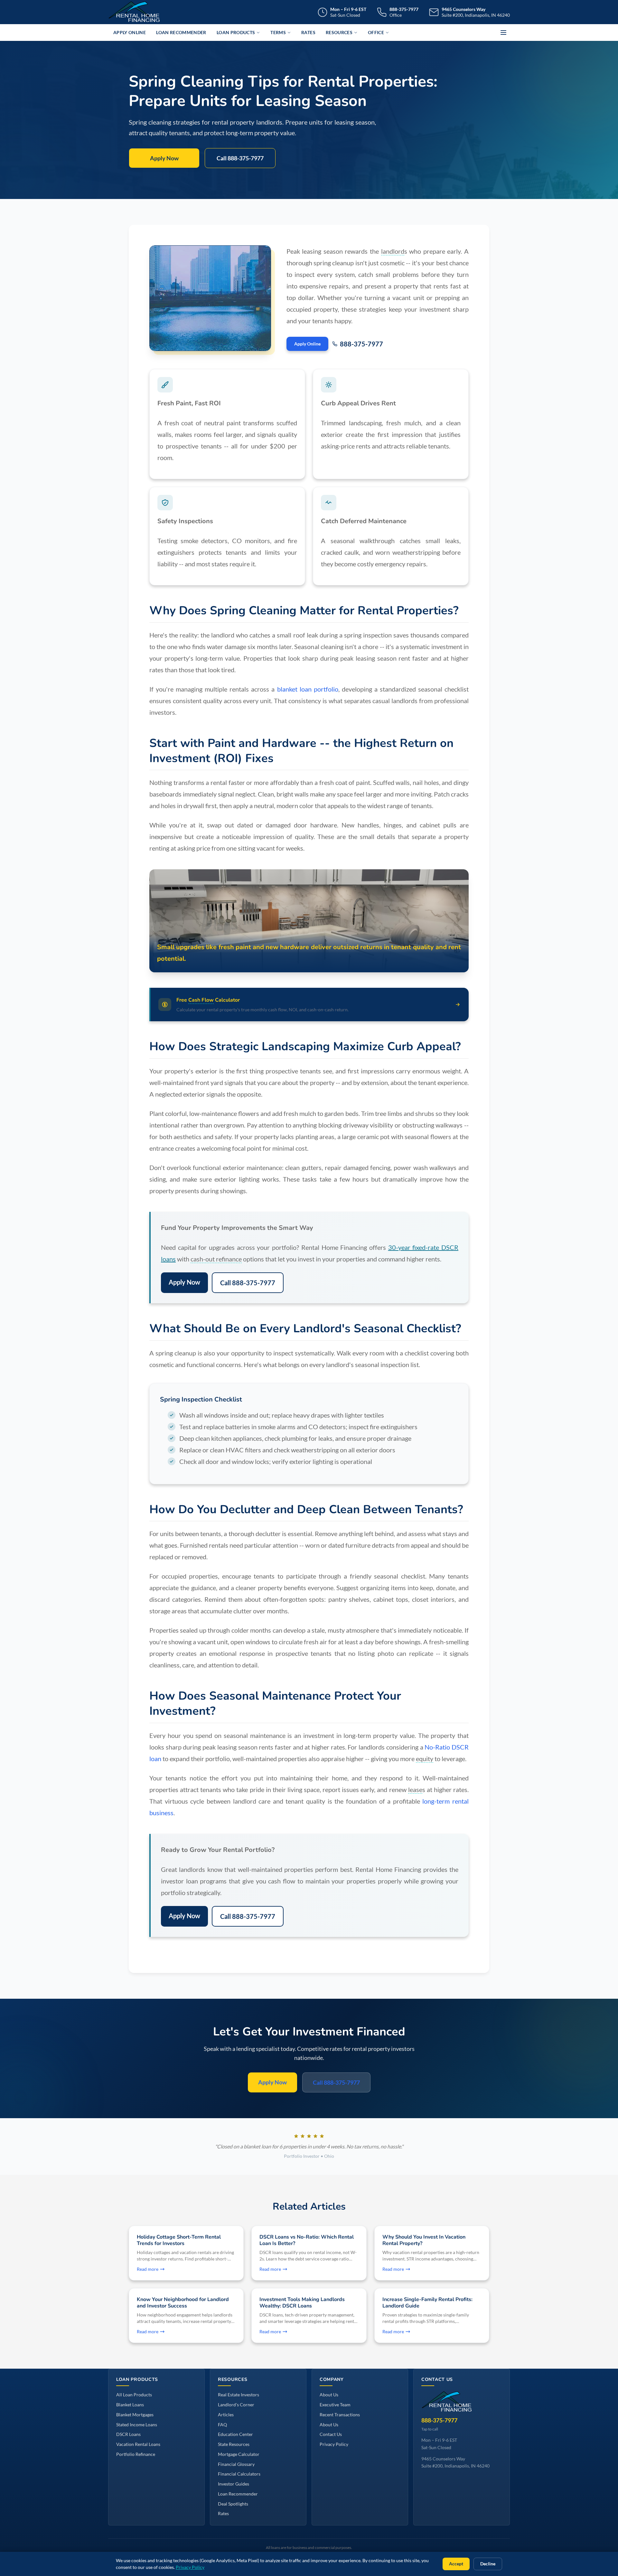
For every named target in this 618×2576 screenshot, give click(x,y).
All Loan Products (134, 2395)
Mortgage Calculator (239, 2454)
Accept (456, 2564)
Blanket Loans (130, 2405)
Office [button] (376, 32)
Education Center (235, 2434)
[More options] (503, 33)
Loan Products (236, 32)
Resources (339, 32)
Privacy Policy (334, 2444)
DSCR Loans (128, 2434)
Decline (488, 2564)
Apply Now (164, 158)
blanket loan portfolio (308, 689)
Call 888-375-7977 (240, 158)
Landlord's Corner (236, 2405)
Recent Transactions (340, 2415)
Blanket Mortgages (135, 2415)
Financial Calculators (239, 2474)
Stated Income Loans (137, 2425)
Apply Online (130, 32)
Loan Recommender (181, 32)
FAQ (222, 2425)
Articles (226, 2415)
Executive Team (335, 2405)
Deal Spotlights (233, 2504)
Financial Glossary (236, 2464)
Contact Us (331, 2434)
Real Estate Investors (239, 2395)
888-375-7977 (361, 344)
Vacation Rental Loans (138, 2444)
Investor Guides (234, 2484)
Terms (278, 32)
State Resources (234, 2444)
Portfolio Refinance (136, 2454)
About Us (329, 2395)
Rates (308, 32)
